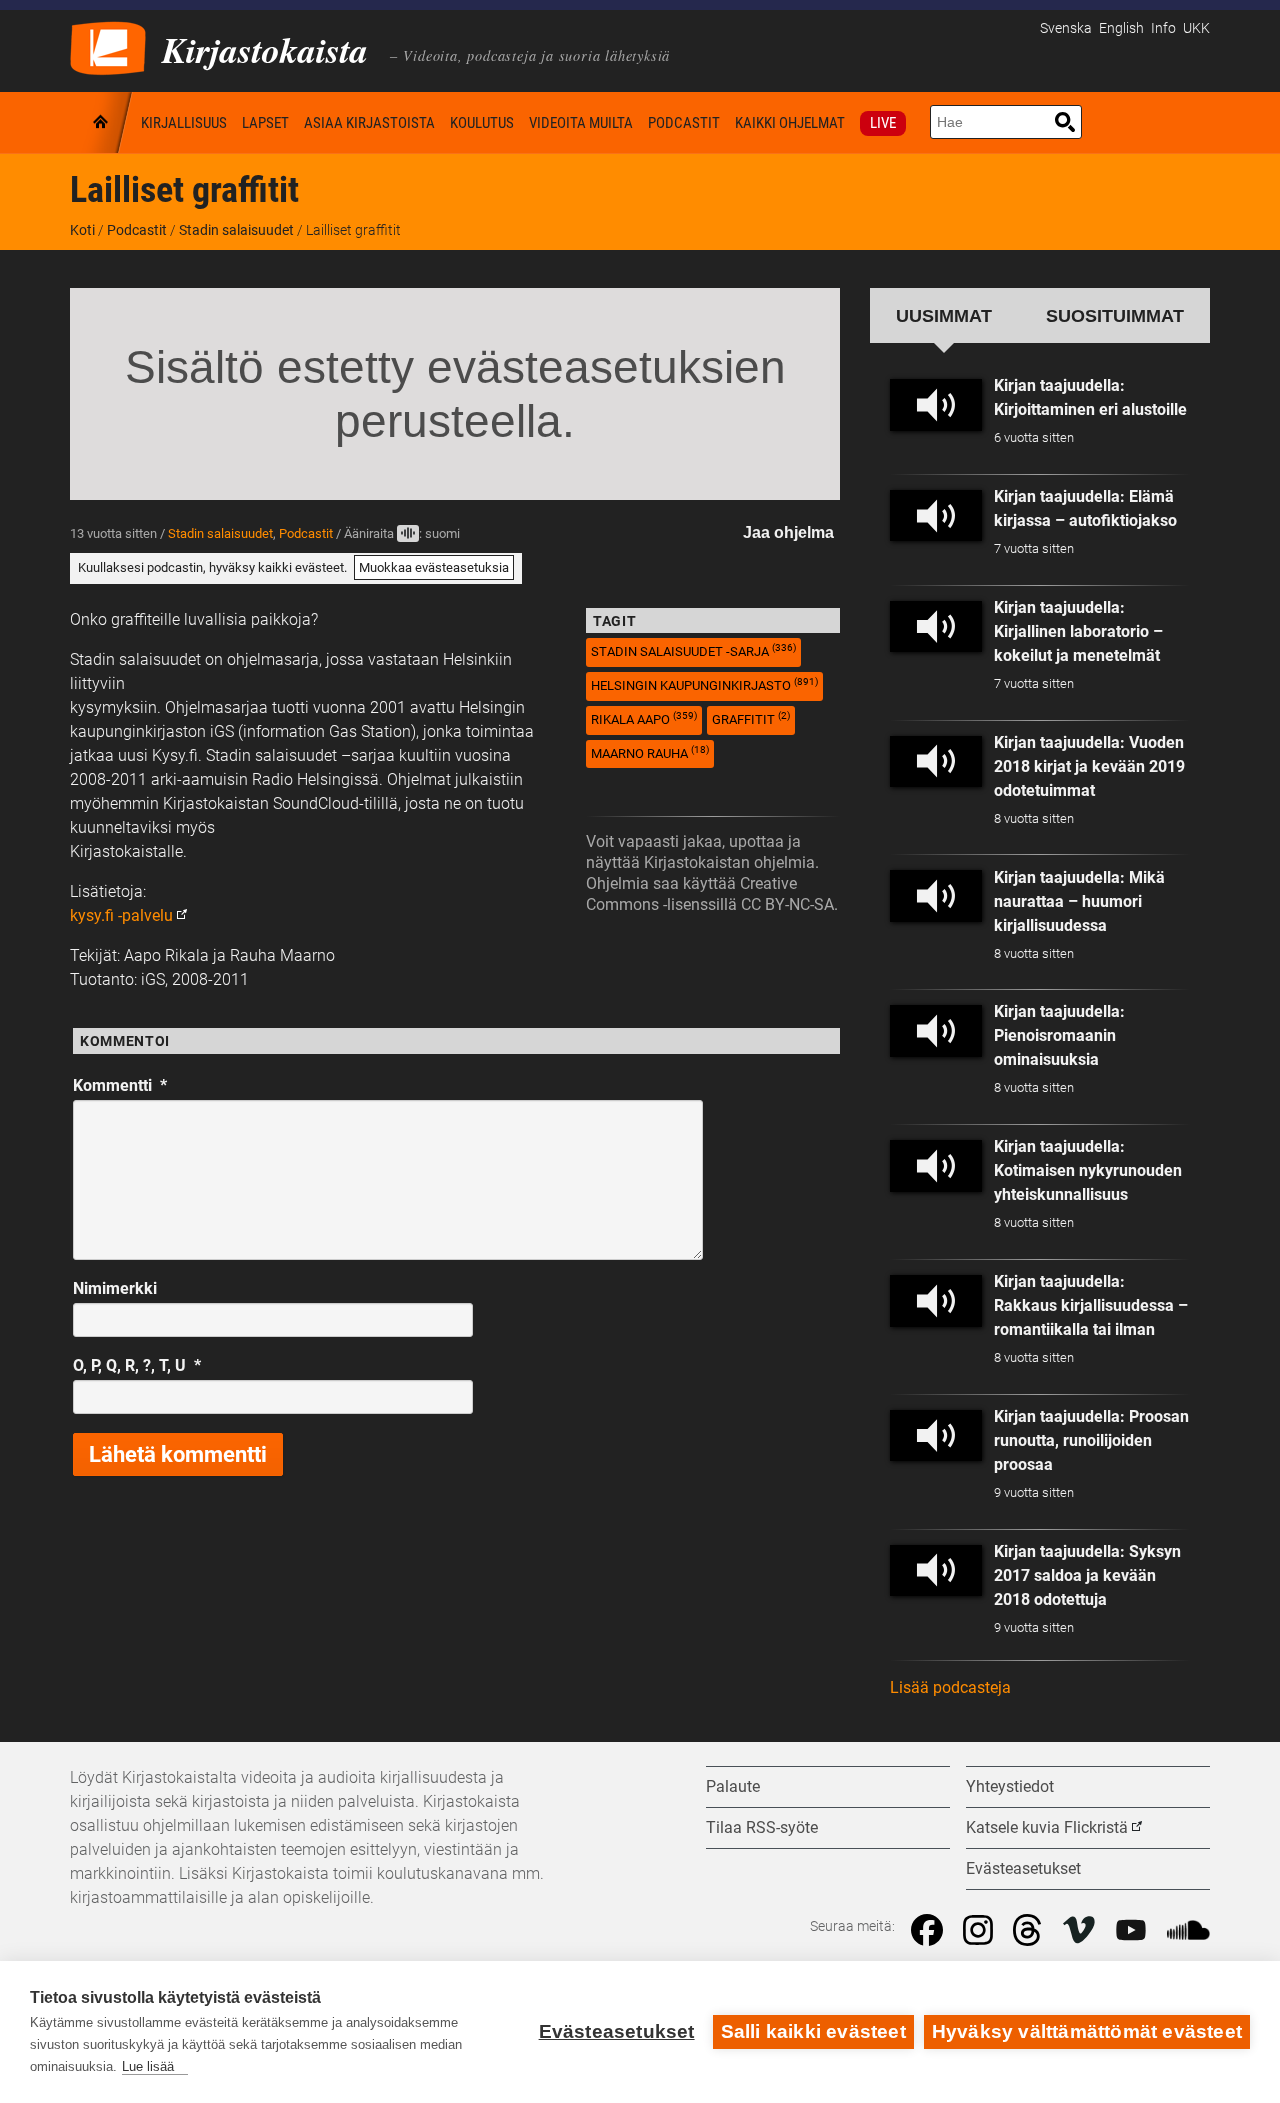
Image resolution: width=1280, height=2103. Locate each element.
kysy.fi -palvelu (121, 915)
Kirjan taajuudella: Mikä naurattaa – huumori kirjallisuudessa (1079, 901)
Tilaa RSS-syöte (762, 1827)
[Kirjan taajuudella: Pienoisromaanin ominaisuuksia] (936, 1031)
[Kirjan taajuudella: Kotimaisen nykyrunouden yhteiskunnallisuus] (936, 1166)
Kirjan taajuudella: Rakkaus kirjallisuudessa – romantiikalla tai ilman (1091, 1305)
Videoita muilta (581, 123)
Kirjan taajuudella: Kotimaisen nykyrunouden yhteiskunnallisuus (1088, 1170)
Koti (102, 122)
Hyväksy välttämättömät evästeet (1087, 2031)
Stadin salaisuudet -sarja (693, 650)
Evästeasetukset (617, 2031)
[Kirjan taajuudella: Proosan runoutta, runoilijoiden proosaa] (936, 1436)
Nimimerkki (115, 1288)
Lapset (265, 123)
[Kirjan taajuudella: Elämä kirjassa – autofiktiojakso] (936, 516)
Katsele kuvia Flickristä (1047, 1827)
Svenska (1066, 28)
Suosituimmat (1115, 315)
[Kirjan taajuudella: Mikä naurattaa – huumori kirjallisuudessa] (936, 896)
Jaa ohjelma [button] (788, 532)
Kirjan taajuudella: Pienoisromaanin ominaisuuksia (1059, 1035)
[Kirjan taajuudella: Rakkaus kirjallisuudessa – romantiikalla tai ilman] (936, 1301)
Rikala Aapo (644, 718)
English (1121, 28)
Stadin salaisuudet (236, 230)
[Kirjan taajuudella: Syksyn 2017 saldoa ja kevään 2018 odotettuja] (936, 1571)
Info (1163, 28)
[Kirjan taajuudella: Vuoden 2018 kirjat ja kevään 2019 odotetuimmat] (936, 762)
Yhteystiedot (1010, 1786)
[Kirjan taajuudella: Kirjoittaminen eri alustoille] (936, 405)
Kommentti (120, 1085)
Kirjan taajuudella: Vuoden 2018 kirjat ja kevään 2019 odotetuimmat (1089, 766)
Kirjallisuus (184, 123)
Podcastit (684, 123)
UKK (1196, 28)
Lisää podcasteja (950, 1687)
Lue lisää (148, 2066)
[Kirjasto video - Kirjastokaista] (108, 46)
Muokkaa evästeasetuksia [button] (434, 567)
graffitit (751, 718)
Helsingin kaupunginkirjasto (704, 684)
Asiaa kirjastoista (369, 123)
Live (883, 123)
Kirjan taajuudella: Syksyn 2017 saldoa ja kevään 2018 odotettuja (1087, 1575)
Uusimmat (944, 315)
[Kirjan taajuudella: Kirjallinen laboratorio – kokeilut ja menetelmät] (936, 627)
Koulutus (482, 123)
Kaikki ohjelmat (790, 123)
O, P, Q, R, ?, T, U (137, 1365)
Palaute (733, 1786)
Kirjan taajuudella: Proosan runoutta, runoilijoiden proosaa (1091, 1440)
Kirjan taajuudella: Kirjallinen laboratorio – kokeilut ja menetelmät (1078, 631)
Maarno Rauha (650, 752)
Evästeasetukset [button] (1023, 1868)
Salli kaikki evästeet (813, 2031)
